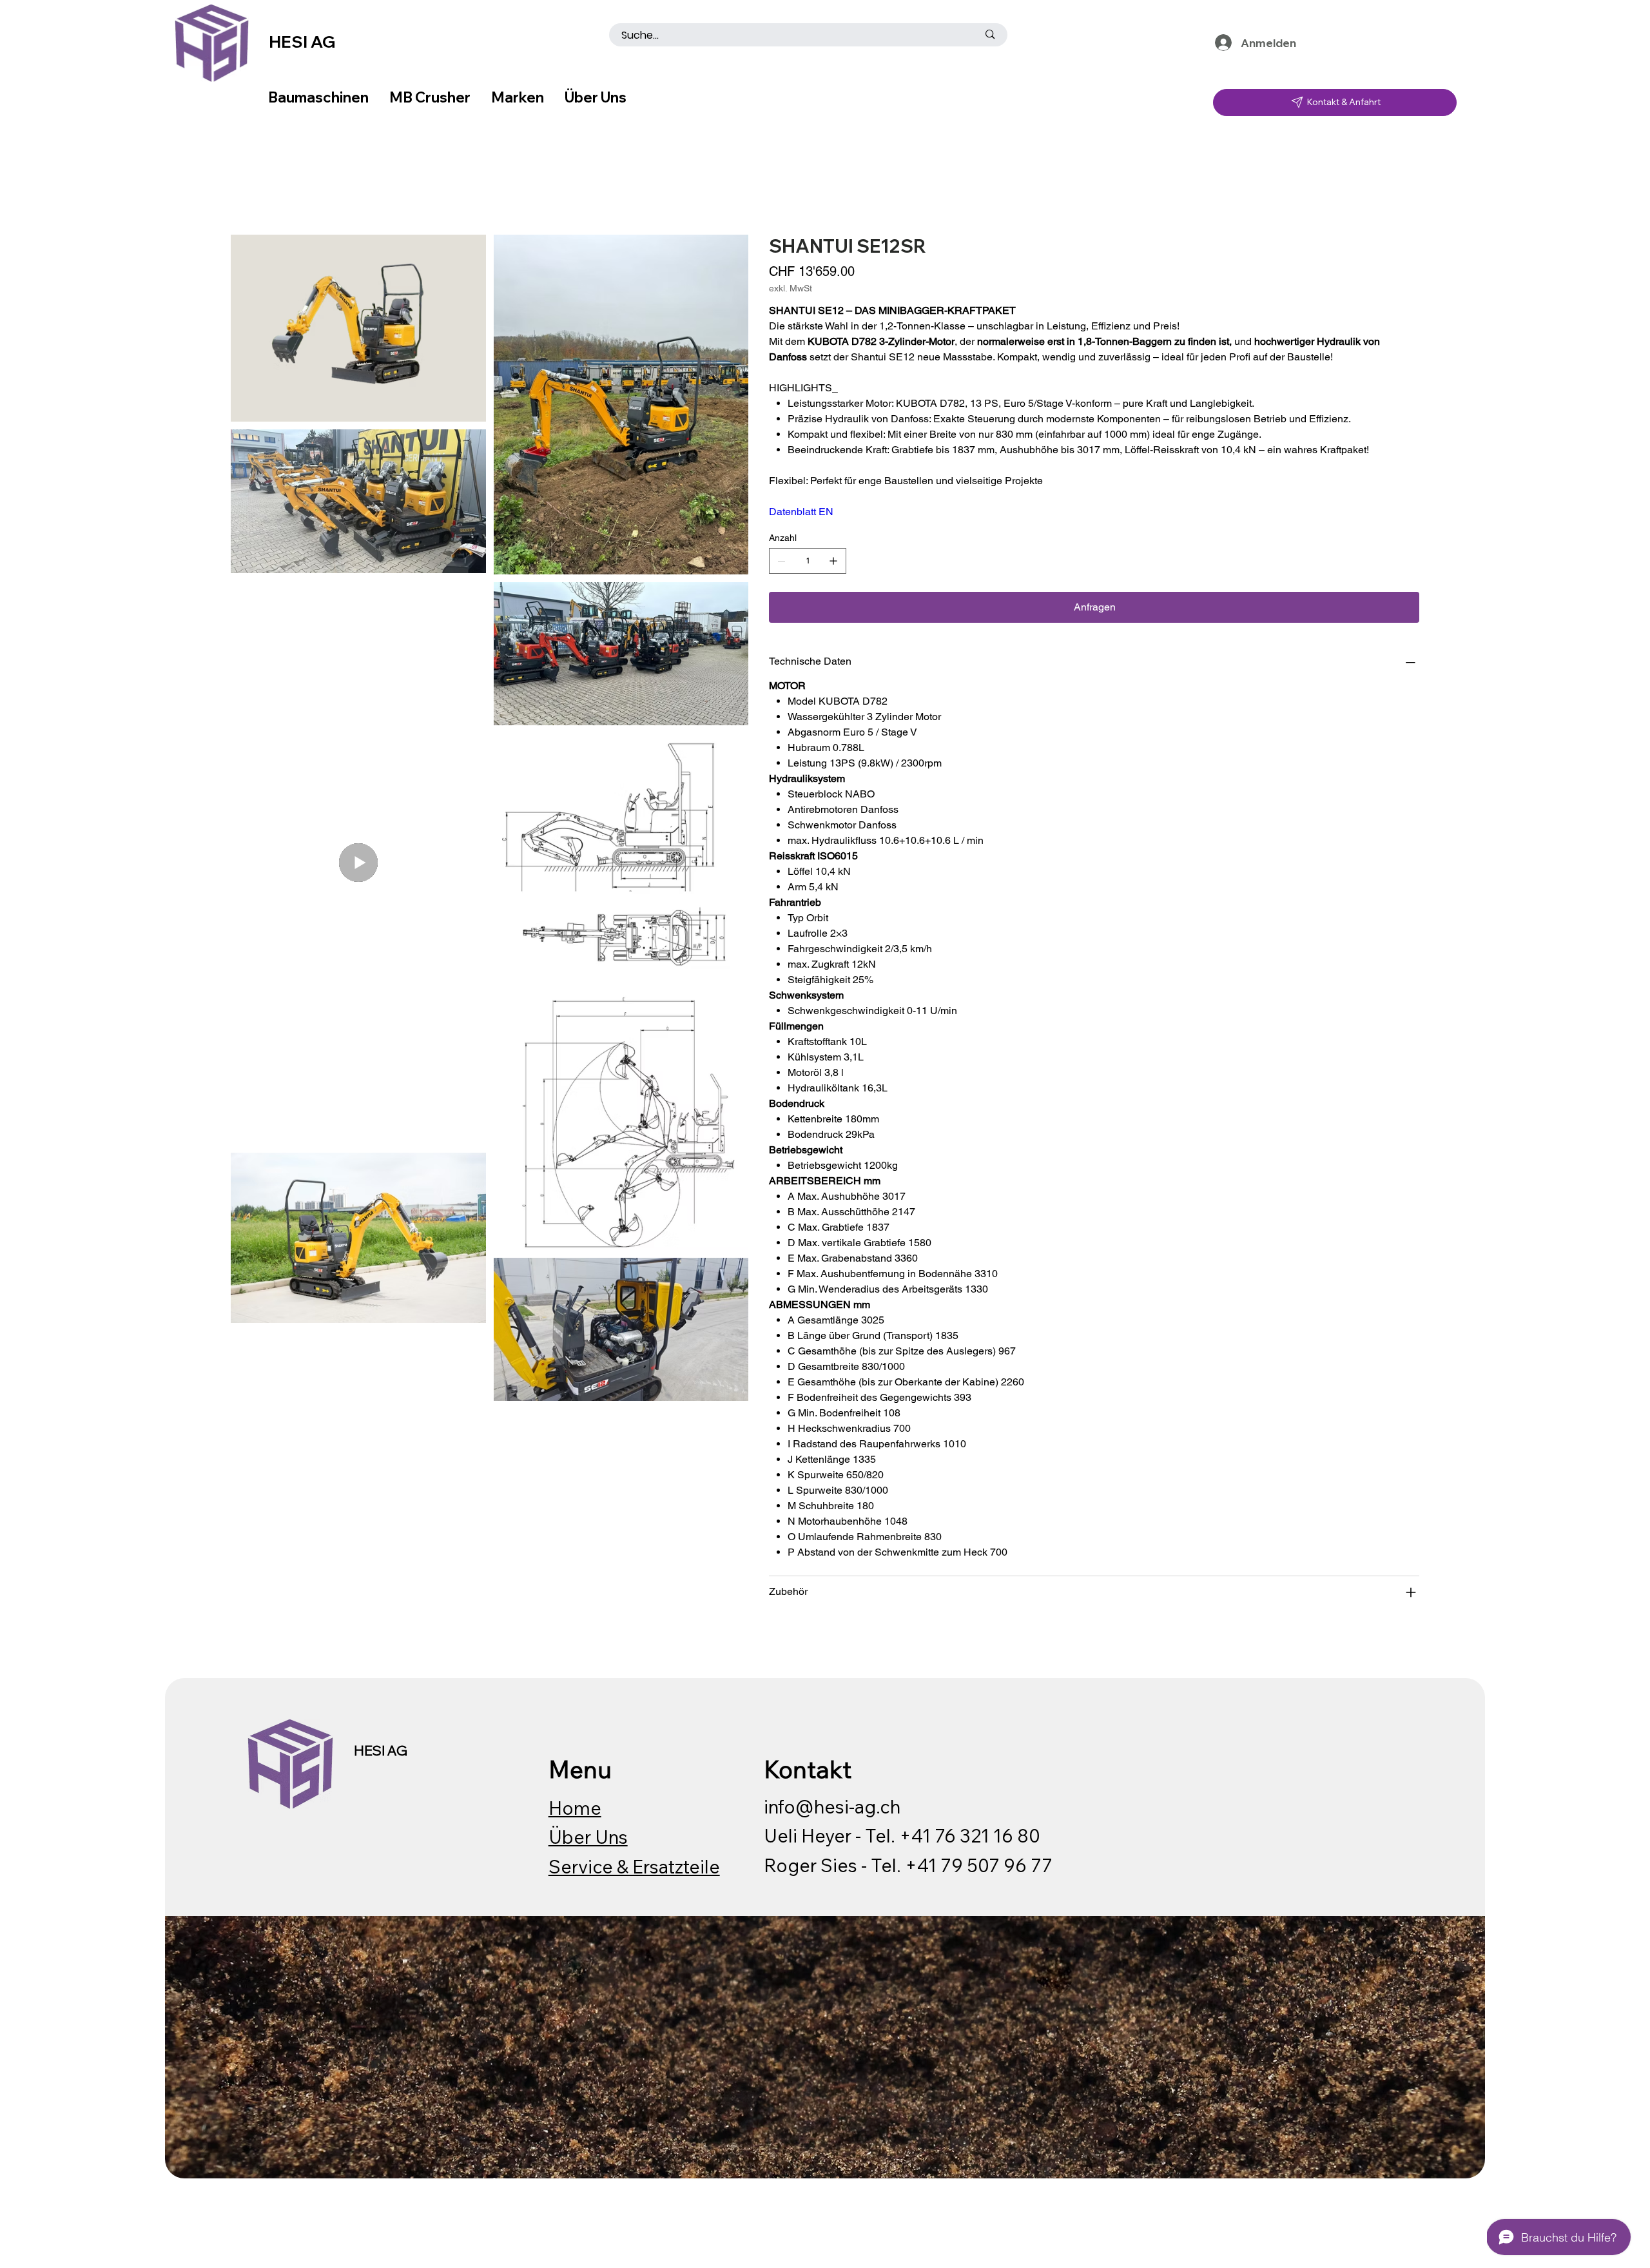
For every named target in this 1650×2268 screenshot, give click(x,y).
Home (575, 1808)
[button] (1382, 41)
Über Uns (588, 1837)
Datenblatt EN (801, 512)
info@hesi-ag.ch (832, 1806)
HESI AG (302, 42)
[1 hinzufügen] (833, 561)
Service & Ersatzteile (634, 1866)
